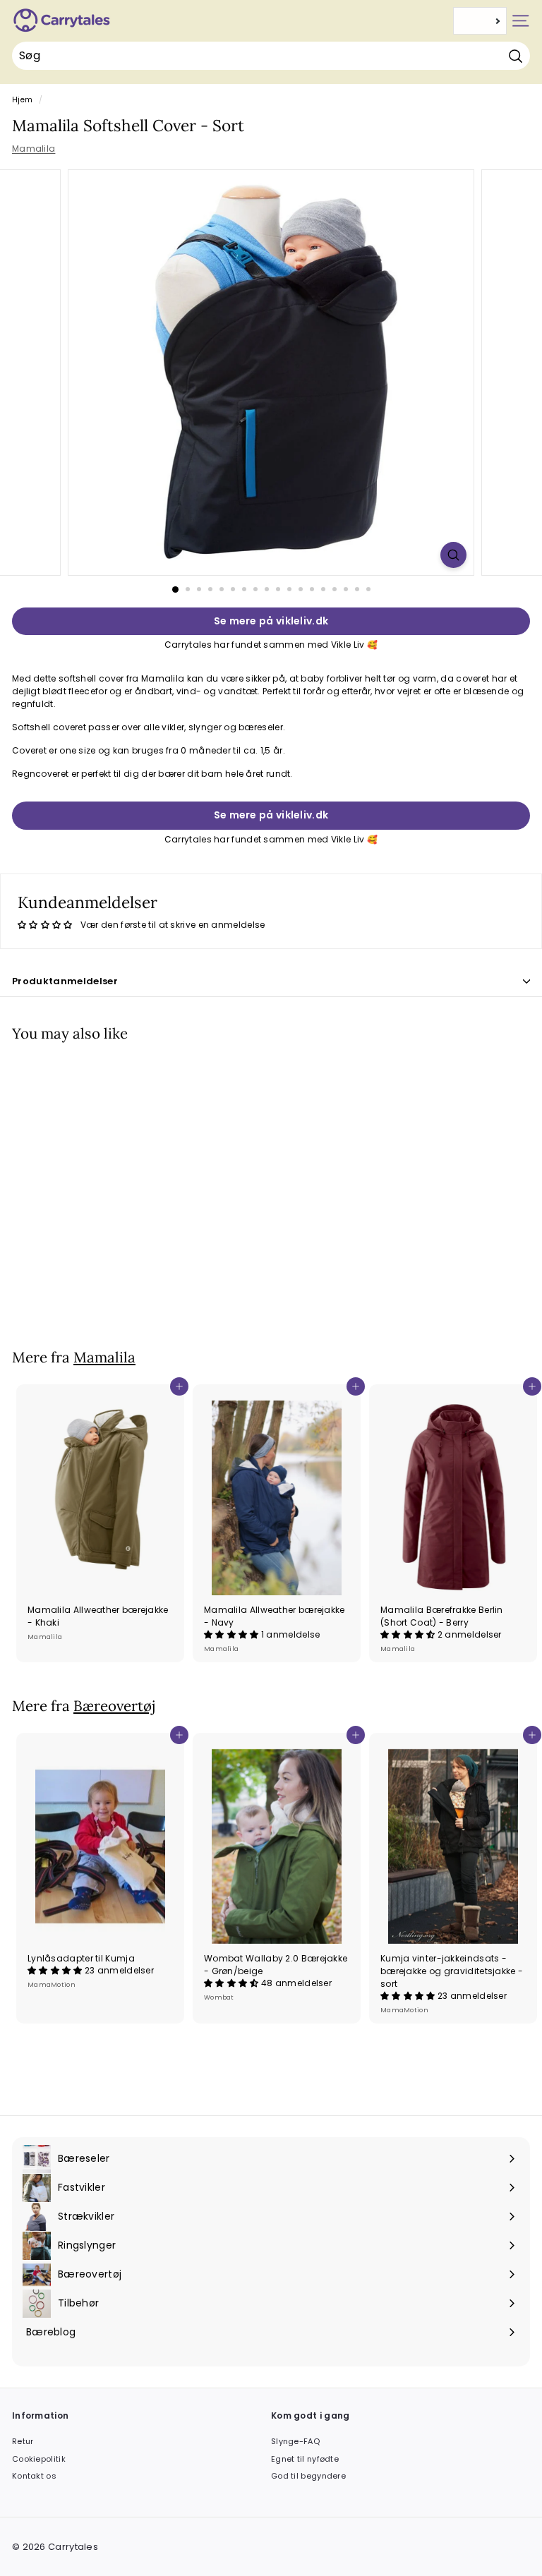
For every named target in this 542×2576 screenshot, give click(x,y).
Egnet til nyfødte (305, 2459)
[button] (233, 1634)
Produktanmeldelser (65, 981)
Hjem (22, 100)
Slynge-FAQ (295, 2441)
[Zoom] (453, 555)
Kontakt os (34, 2476)
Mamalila (34, 149)
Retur (23, 2441)
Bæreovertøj (114, 1706)
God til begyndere (308, 2476)
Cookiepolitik (39, 2459)
